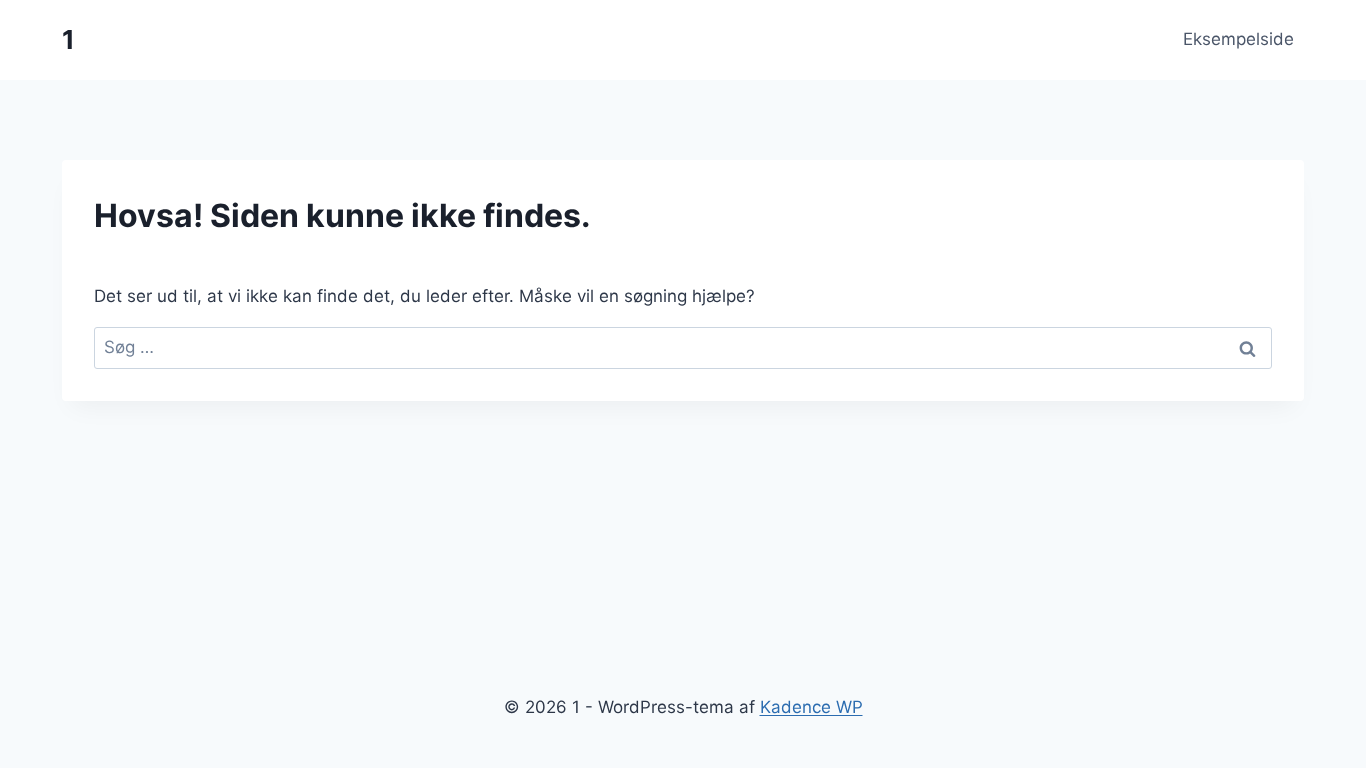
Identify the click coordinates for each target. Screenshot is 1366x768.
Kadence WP (811, 707)
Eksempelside (1238, 39)
